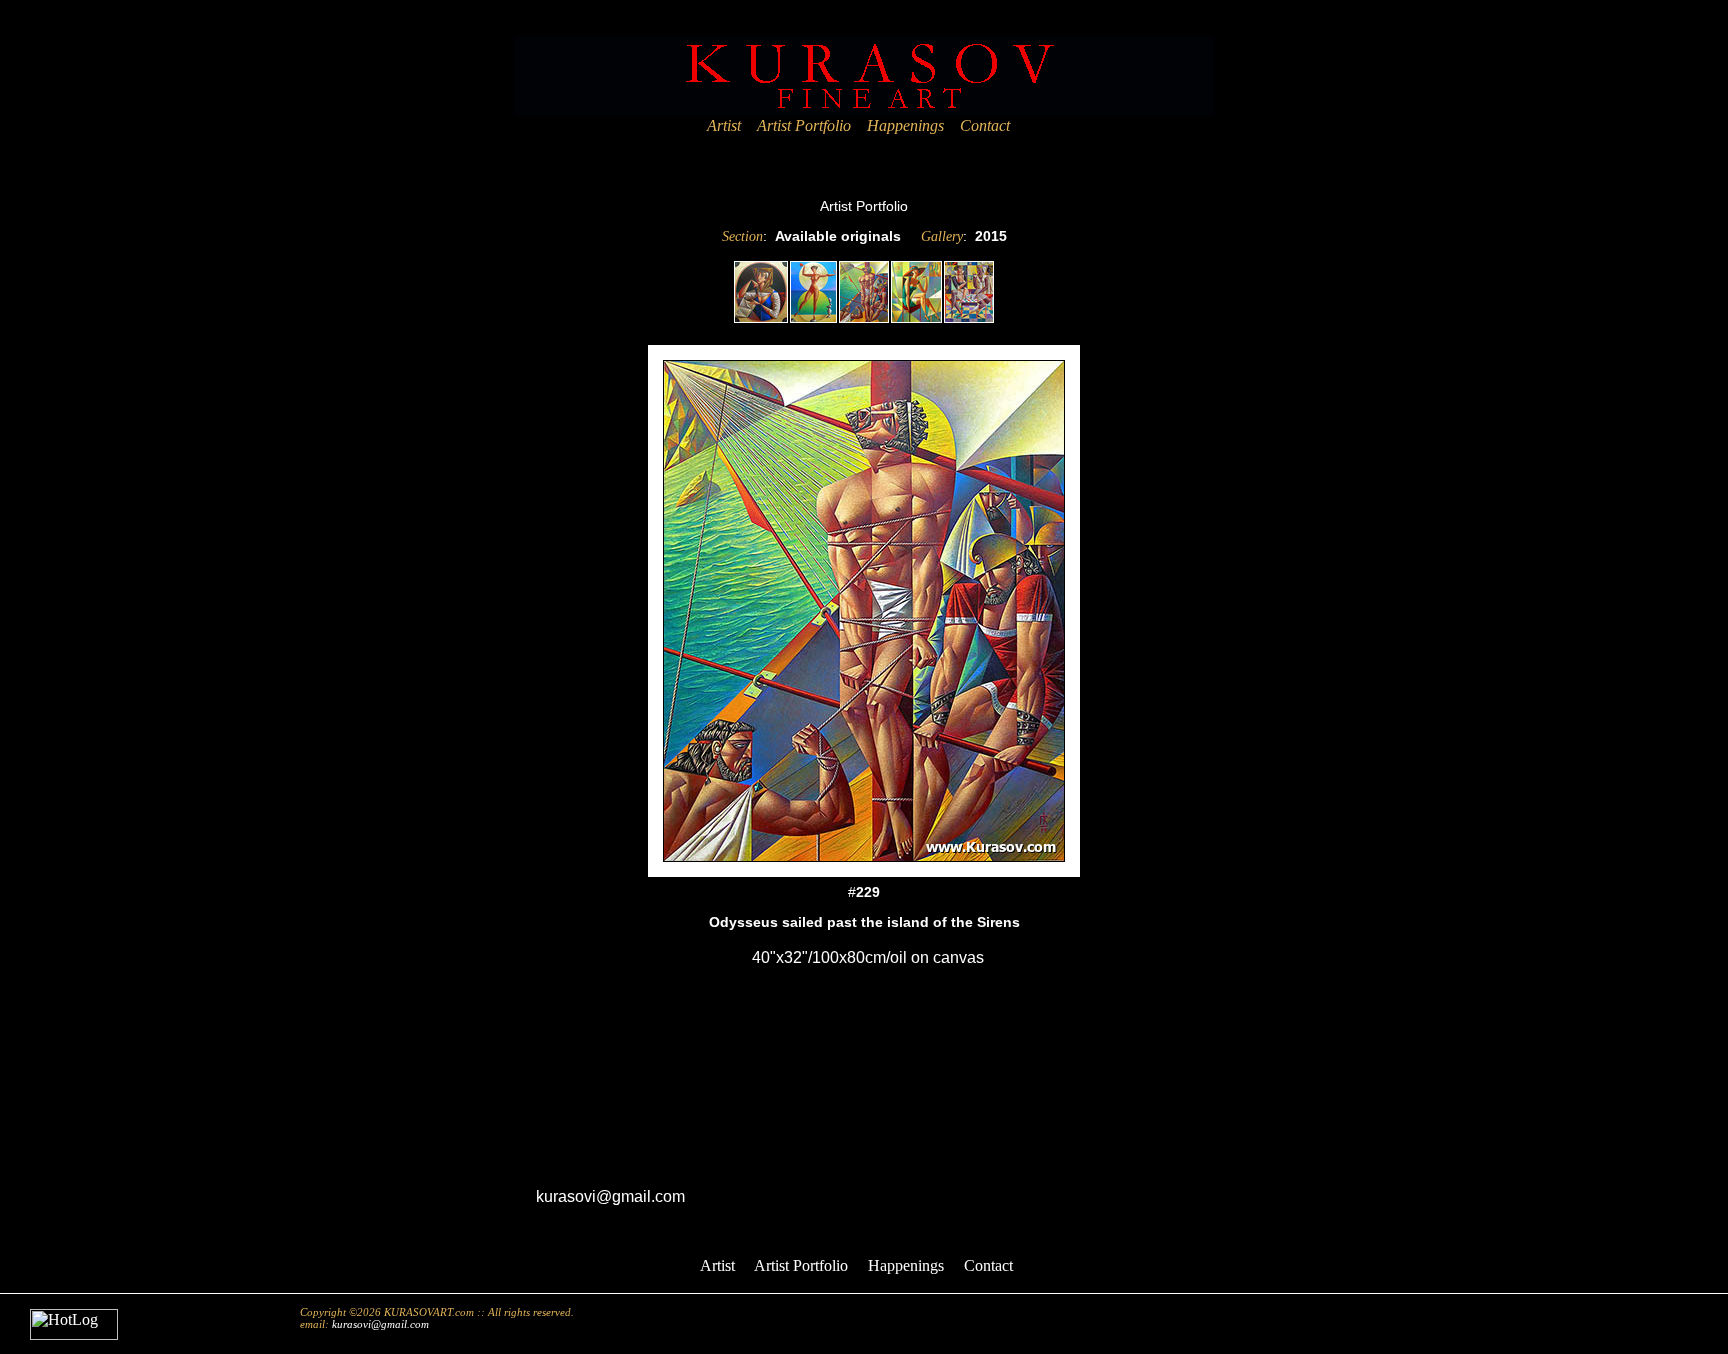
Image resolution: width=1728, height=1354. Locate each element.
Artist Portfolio (804, 125)
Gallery (942, 236)
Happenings (905, 125)
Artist (724, 125)
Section (742, 236)
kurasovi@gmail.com (610, 1196)
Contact (985, 125)
